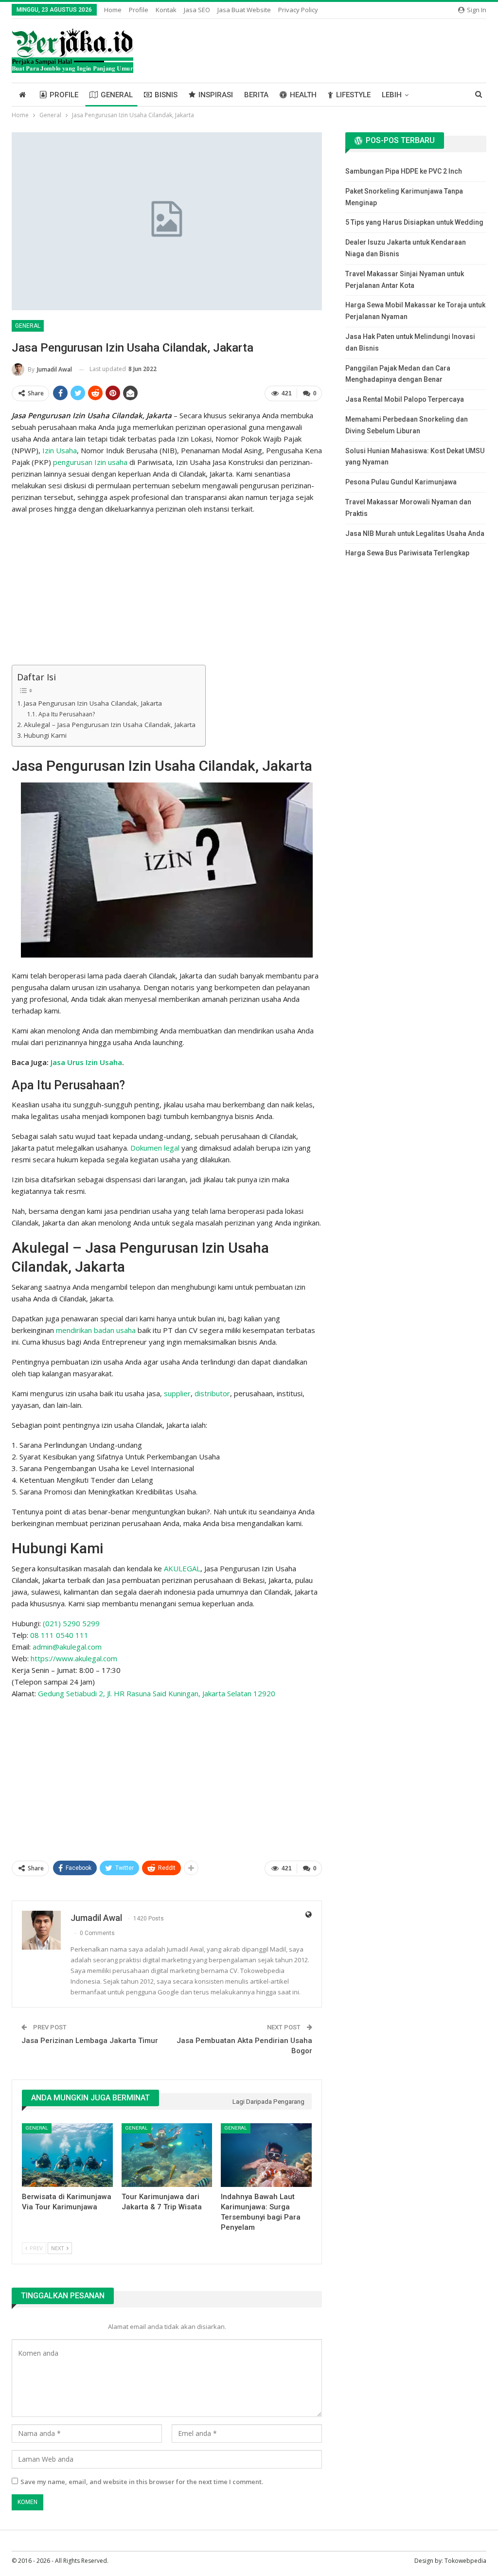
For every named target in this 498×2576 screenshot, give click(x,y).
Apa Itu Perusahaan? (66, 714)
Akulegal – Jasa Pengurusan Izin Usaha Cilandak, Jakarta (110, 725)
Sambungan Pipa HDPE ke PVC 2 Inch (404, 171)
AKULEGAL (182, 1568)
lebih (392, 95)
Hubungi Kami (45, 735)
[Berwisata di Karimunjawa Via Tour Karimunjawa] (67, 2155)
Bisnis (166, 95)
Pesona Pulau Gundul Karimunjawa (401, 482)
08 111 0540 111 (59, 1635)
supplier (177, 1393)
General (117, 95)
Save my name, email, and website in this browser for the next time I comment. (142, 2482)
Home (113, 10)
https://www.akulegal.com (74, 1658)
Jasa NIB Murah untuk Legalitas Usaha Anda (415, 533)
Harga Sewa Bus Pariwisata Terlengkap (407, 553)
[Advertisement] (167, 591)
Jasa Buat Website (244, 10)
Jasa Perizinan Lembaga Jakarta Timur (90, 2041)
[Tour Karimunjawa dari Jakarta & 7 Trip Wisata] (167, 2155)
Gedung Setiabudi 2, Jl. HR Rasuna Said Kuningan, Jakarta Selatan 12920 (157, 1693)
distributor (212, 1393)
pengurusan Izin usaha (90, 462)
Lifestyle (353, 95)
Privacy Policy (298, 10)
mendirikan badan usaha (96, 1330)
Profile (139, 10)
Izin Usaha (60, 450)
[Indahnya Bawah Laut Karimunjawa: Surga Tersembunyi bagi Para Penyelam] (266, 2155)
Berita (256, 95)
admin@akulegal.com (67, 1647)
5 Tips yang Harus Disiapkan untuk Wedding (414, 222)
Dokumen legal (155, 1148)
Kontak (166, 10)
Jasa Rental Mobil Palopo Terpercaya (405, 399)
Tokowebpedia (465, 2561)
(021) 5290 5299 (71, 1623)
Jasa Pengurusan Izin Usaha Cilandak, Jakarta (93, 703)
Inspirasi (216, 95)
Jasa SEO (197, 10)
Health (303, 95)
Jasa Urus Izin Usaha (86, 1062)
